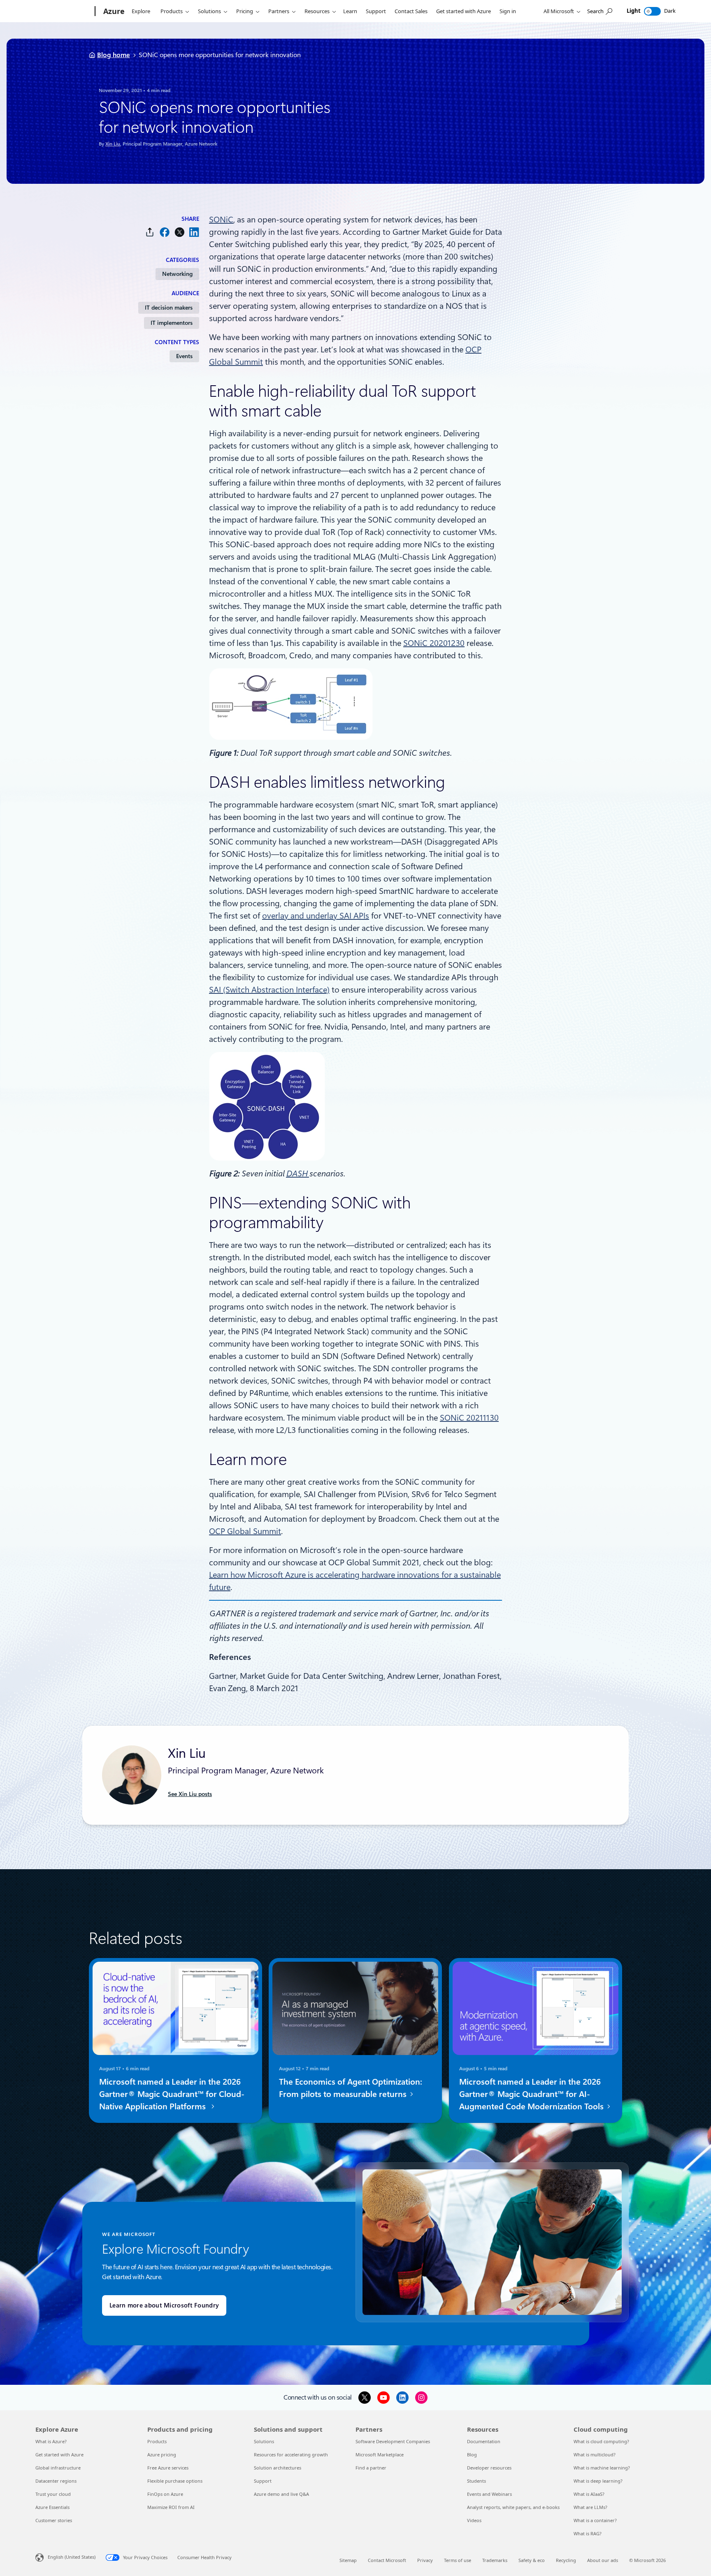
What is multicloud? (595, 2454)
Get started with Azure (464, 11)
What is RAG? (588, 2533)
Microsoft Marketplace (380, 2454)
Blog (472, 2454)
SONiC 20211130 (469, 1418)
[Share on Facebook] (165, 232)
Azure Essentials (52, 2507)
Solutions (209, 11)
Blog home (114, 55)
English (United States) (72, 2557)
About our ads (603, 2560)
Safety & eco (532, 2560)
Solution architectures (278, 2468)
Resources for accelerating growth (291, 2454)
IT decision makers (169, 308)
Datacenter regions (56, 2481)
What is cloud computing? (601, 2441)
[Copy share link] (150, 232)
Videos (474, 2520)
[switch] (652, 11)
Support (376, 11)
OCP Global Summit (245, 1531)
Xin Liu (113, 144)
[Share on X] (179, 232)
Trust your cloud (53, 2494)
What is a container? (595, 2520)
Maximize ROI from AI (171, 2507)
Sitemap (348, 2560)
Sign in (508, 11)
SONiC (221, 220)
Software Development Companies (393, 2441)
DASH (297, 1173)
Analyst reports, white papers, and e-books (513, 2507)
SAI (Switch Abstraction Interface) (269, 990)
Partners (279, 11)
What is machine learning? (602, 2468)
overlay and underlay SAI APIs (316, 916)
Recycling (566, 2560)
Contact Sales (411, 11)
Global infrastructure (58, 2468)
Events (184, 356)
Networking (177, 274)
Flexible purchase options (175, 2481)
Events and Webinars (489, 2494)
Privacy (425, 2560)
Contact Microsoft (387, 2560)
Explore (141, 11)
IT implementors (172, 323)
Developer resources (489, 2468)
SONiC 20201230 (434, 643)
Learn (350, 11)
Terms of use (458, 2560)
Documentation (484, 2441)
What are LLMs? (590, 2507)
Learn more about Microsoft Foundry (164, 2305)
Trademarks (495, 2560)
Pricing (245, 11)
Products (172, 11)
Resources (317, 11)
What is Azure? (51, 2441)
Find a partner (371, 2468)
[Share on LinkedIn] (194, 232)
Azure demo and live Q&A (281, 2494)
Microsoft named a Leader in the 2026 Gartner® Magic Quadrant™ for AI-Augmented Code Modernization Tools (532, 2094)
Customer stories (54, 2520)
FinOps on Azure (165, 2494)
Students (476, 2481)
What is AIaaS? (589, 2494)
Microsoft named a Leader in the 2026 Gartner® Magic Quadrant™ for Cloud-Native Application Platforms (172, 2094)
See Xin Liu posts (190, 1794)
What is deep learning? (598, 2481)
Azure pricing (162, 2454)
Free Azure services (168, 2468)
